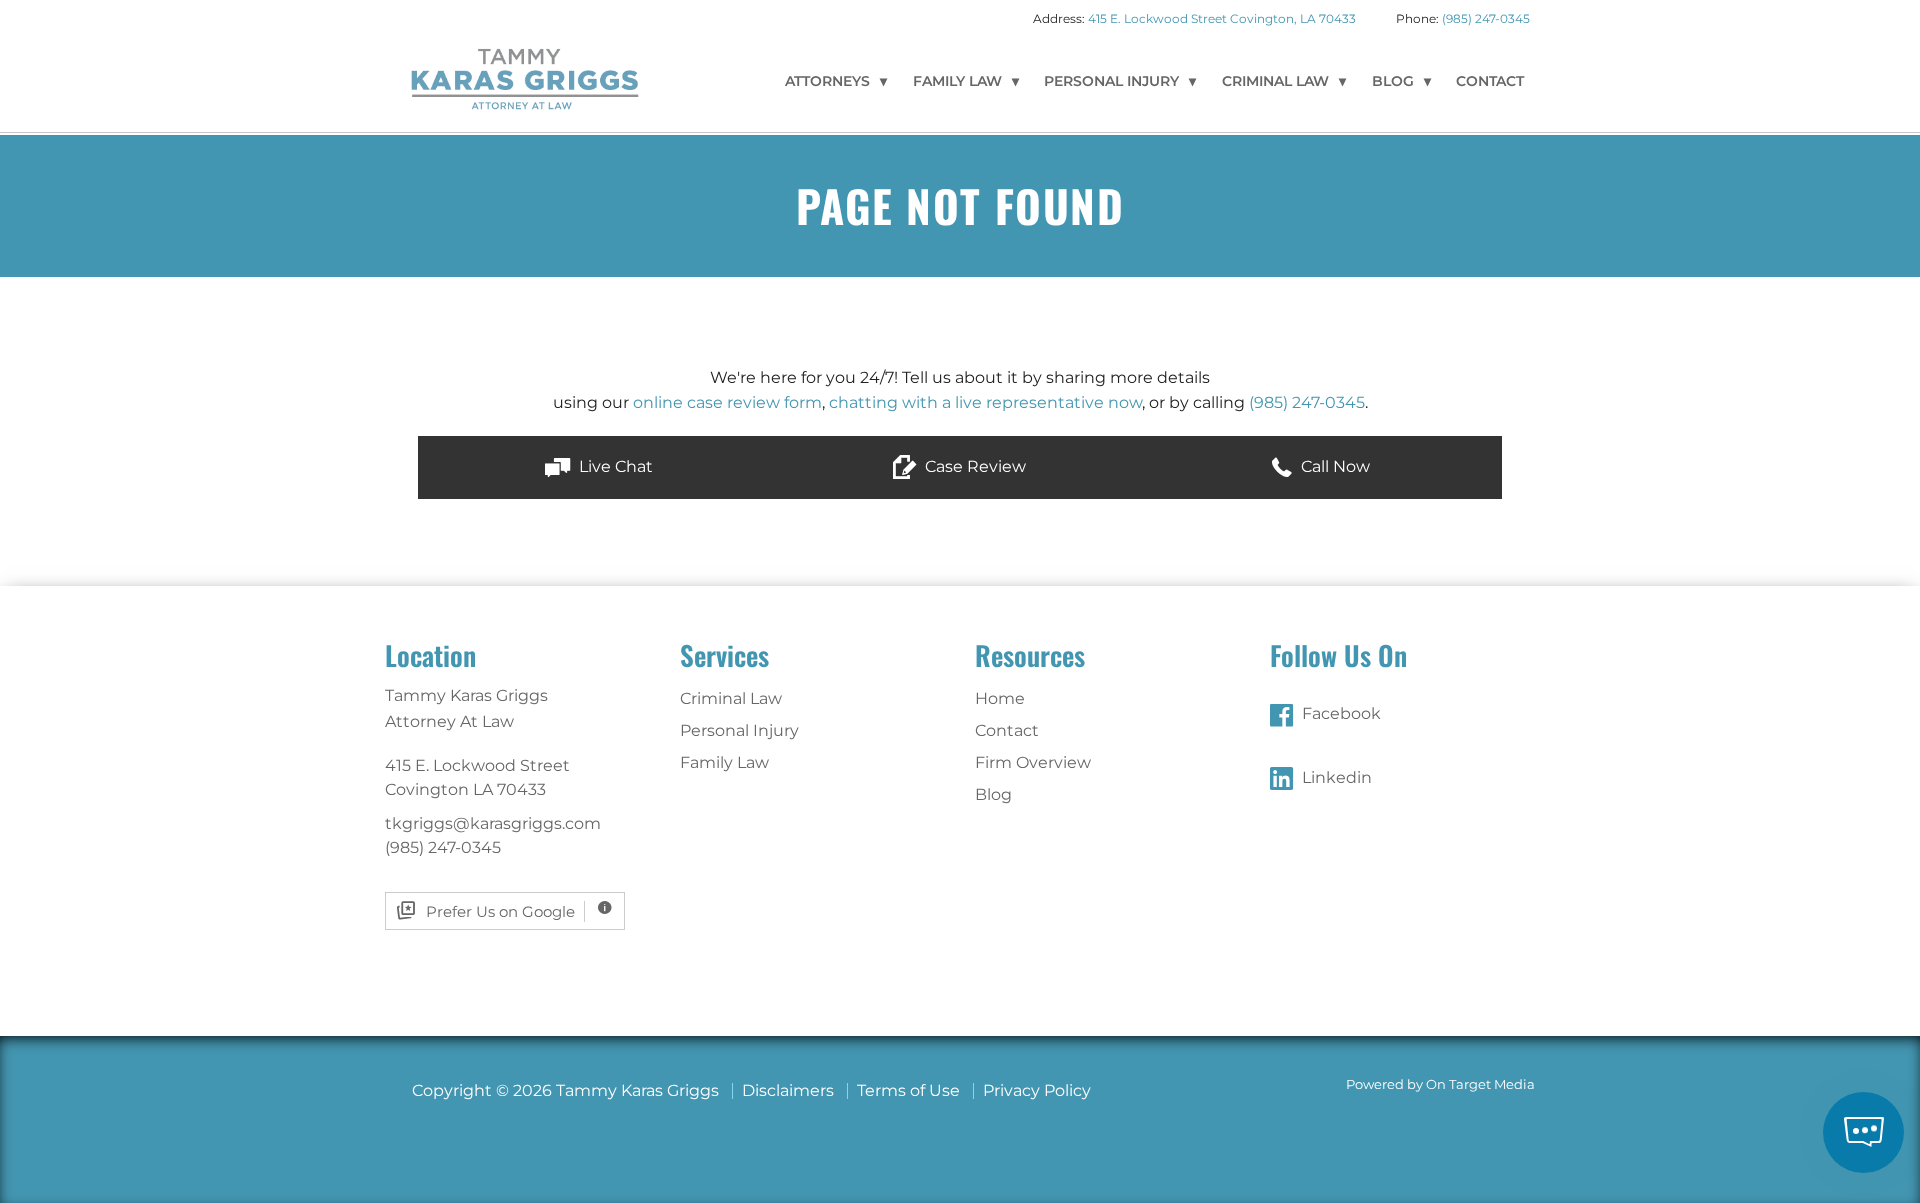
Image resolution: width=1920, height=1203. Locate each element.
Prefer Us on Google (500, 911)
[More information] (604, 911)
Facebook (1341, 713)
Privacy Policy (1037, 1090)
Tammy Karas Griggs (525, 78)
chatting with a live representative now (985, 402)
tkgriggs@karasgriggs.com (493, 823)
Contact (1490, 81)
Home (1000, 698)
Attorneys (827, 81)
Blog (1393, 81)
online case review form (727, 402)
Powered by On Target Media (1440, 1084)
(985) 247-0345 (1486, 18)
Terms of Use (908, 1090)
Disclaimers (788, 1090)
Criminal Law (1275, 81)
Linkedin (1337, 777)
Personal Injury (1111, 81)
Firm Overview (1033, 762)
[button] (598, 467)
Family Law (957, 81)
